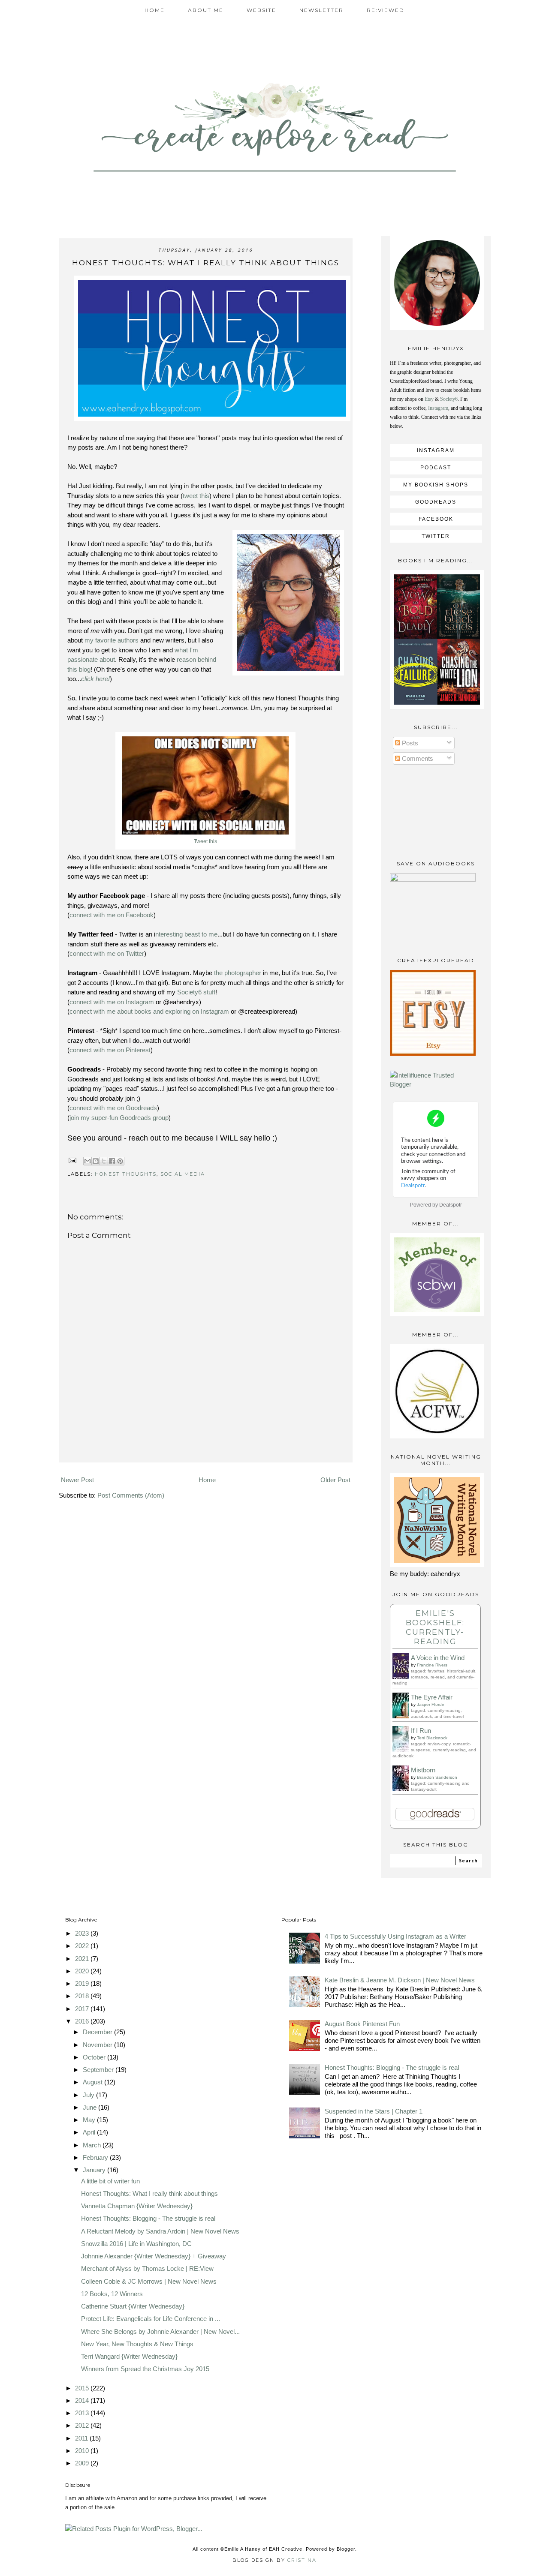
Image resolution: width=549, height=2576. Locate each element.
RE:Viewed (386, 10)
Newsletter (321, 10)
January (95, 2170)
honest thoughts (126, 1174)
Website (261, 10)
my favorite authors (112, 640)
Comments (417, 758)
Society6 (449, 399)
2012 (83, 2425)
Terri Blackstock (432, 1738)
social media (183, 1174)
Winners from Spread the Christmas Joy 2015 (145, 2369)
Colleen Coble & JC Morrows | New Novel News (149, 2281)
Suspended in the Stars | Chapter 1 (374, 2111)
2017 (83, 2009)
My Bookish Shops (436, 485)
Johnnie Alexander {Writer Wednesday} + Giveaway (154, 2256)
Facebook (436, 519)
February (96, 2157)
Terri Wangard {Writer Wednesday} (129, 2356)
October (95, 2057)
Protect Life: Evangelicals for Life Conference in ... (151, 2319)
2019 (83, 1983)
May (90, 2120)
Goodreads (436, 502)
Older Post (335, 1480)
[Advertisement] (205, 1450)
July (89, 2095)
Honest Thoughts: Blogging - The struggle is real (148, 2218)
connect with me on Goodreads (113, 1108)
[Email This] (87, 1161)
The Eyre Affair (432, 1697)
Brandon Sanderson (437, 1777)
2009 (83, 2463)
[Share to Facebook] (112, 1161)
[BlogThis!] (96, 1161)
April (90, 2132)
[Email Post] (73, 1160)
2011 (82, 2438)
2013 (83, 2413)
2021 (83, 1959)
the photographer (238, 973)
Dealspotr (451, 1205)
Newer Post (77, 1480)
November (98, 2045)
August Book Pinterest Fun (362, 2024)
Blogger (346, 2549)
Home (155, 10)
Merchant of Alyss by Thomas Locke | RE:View (147, 2268)
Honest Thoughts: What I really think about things (149, 2193)
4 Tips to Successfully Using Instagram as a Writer (395, 1936)
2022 (83, 1946)
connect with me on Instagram (112, 1002)
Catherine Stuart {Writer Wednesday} (133, 2306)
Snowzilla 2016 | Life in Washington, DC (136, 2244)
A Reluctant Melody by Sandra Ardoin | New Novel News (160, 2231)
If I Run (421, 1731)
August (94, 2082)
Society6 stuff (196, 992)
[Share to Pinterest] (120, 1161)
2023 (83, 1933)
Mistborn (423, 1770)
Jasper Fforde (431, 1704)
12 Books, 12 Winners (112, 2294)
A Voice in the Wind (438, 1658)
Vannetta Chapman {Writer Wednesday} (137, 2206)
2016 (83, 2021)
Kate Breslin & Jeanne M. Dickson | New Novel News (400, 1980)
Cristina (302, 2560)
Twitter (436, 536)
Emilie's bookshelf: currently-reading (435, 1627)
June (90, 2107)
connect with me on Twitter (107, 953)
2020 (83, 1971)
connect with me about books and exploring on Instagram (149, 1011)
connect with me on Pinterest (110, 1050)
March (93, 2145)
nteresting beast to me (186, 934)
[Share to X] (104, 1161)
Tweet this (205, 841)
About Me (206, 10)
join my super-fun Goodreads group (119, 1118)
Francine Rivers (432, 1665)
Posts (409, 743)
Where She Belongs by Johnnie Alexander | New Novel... (160, 2331)
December (98, 2032)
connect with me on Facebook (112, 915)
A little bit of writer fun (110, 2181)
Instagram (438, 408)
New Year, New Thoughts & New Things (137, 2344)
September (99, 2070)
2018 (83, 1996)
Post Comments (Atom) (131, 1495)
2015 (83, 2388)
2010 (83, 2451)
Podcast (436, 468)
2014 (83, 2400)
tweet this (196, 496)
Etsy (429, 399)
